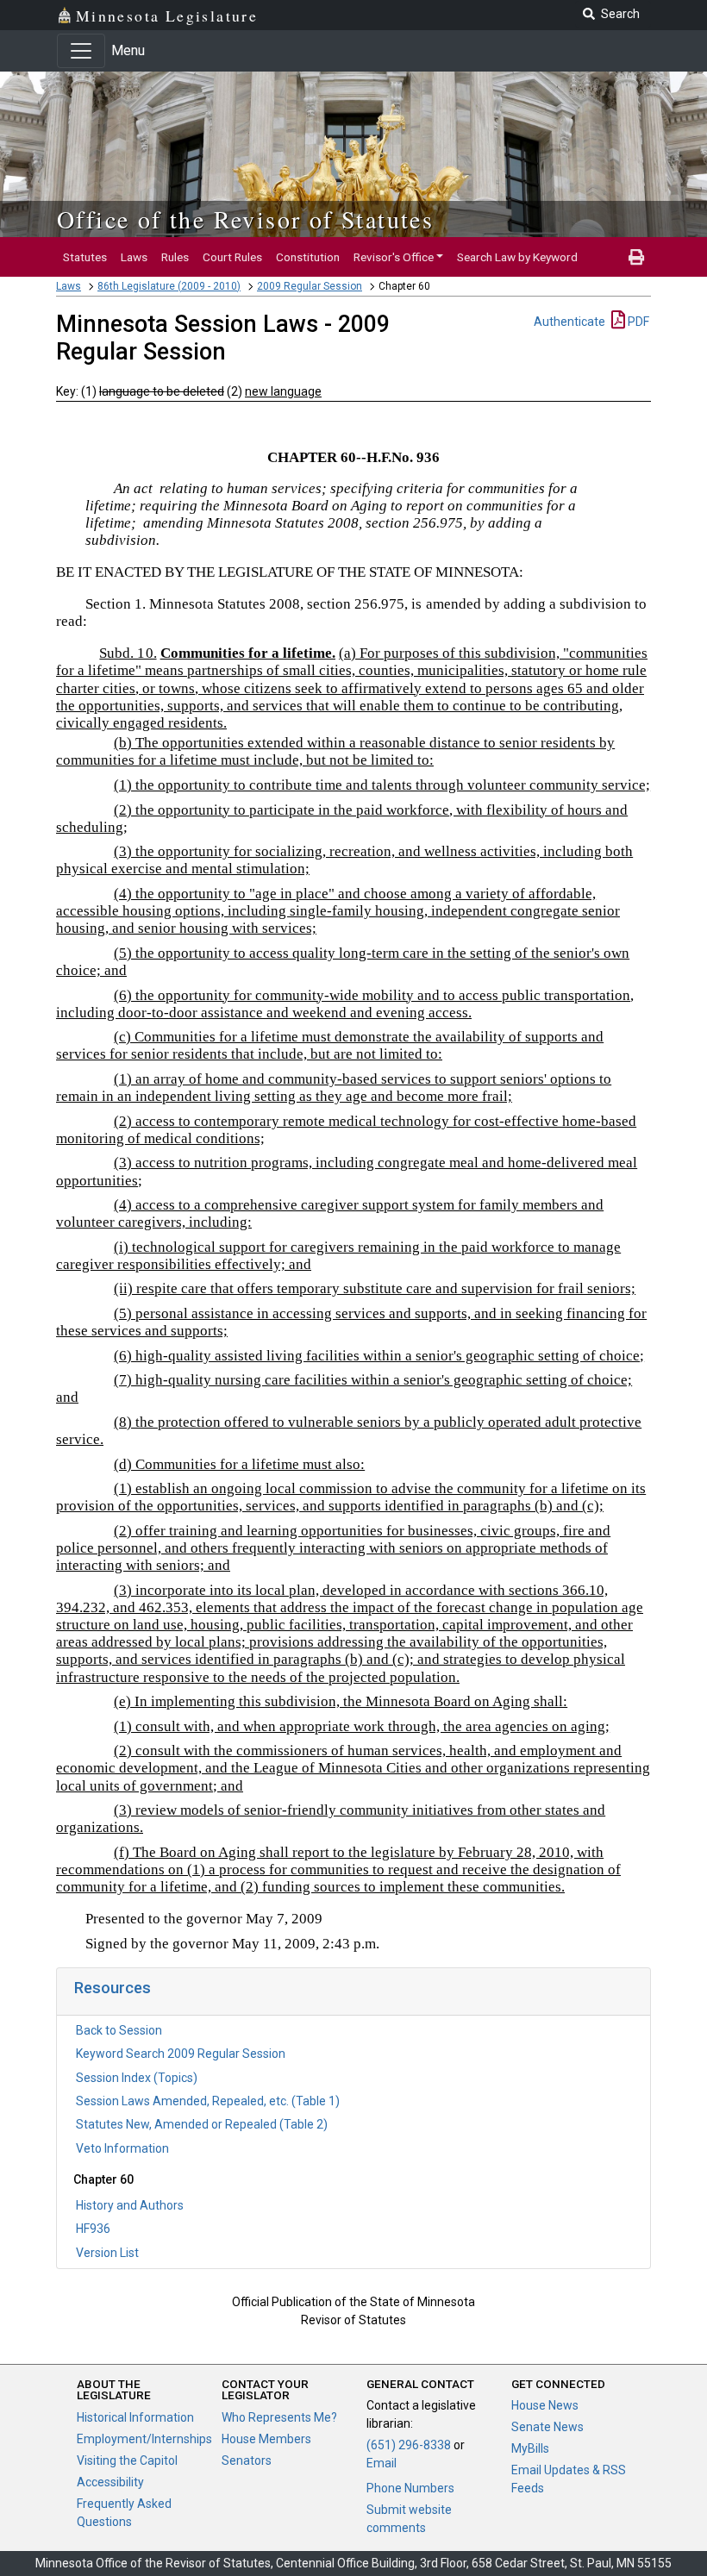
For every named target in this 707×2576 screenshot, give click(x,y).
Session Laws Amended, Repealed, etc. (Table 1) (208, 2101)
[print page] (636, 257)
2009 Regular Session (310, 286)
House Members (266, 2439)
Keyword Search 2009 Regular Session (181, 2054)
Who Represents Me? (279, 2417)
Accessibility (110, 2482)
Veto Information (122, 2148)
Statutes (85, 257)
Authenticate (569, 322)
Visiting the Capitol (127, 2460)
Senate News (547, 2427)
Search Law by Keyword (517, 257)
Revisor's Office (394, 257)
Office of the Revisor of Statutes (245, 219)
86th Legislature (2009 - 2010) (169, 286)
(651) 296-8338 (409, 2445)
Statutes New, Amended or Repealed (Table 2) (202, 2124)
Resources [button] (113, 1988)
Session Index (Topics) (137, 2078)
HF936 (93, 2229)
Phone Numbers (410, 2488)
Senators (247, 2460)
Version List (107, 2253)
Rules (175, 257)
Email (382, 2463)
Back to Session (119, 2030)
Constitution (308, 257)
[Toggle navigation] (81, 51)
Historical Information (135, 2417)
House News (545, 2405)
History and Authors (130, 2205)
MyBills (530, 2448)
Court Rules (232, 257)
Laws (134, 257)
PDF (637, 322)
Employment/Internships (144, 2439)
